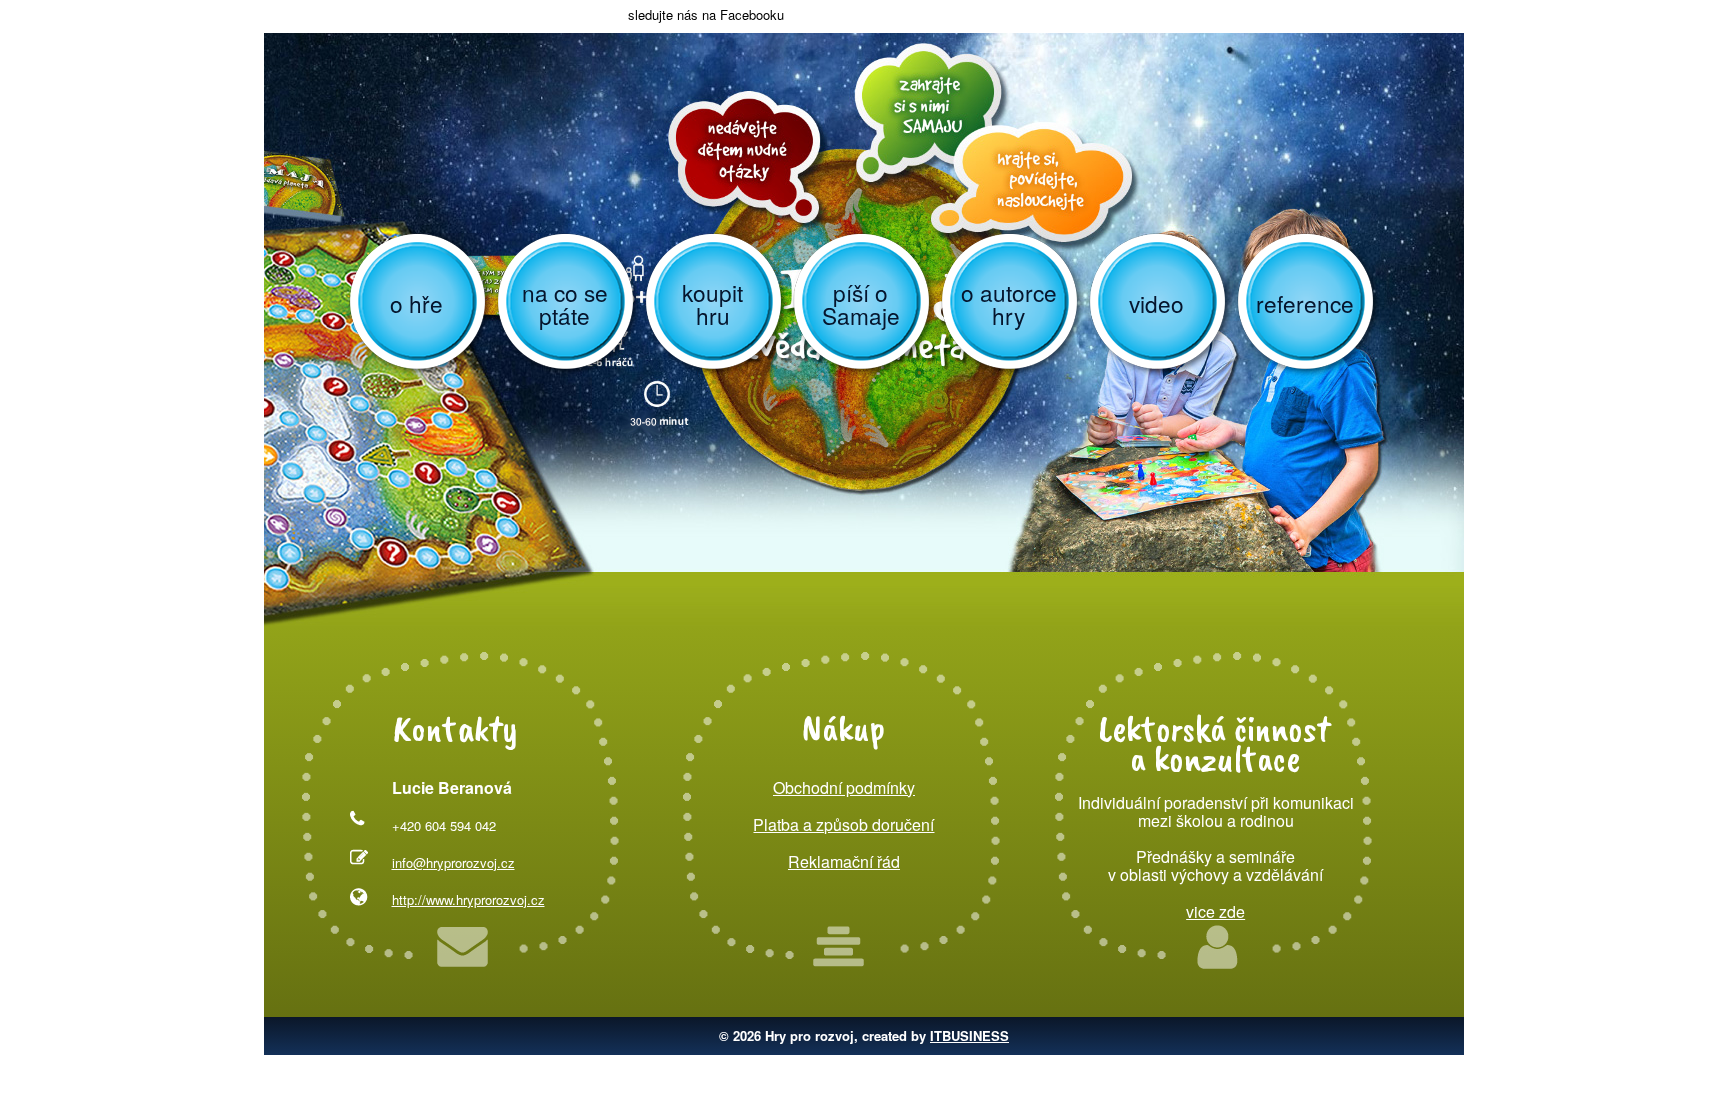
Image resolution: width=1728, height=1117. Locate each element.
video (1156, 303)
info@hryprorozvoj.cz (453, 862)
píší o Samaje (861, 303)
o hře (416, 303)
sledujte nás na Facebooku (704, 14)
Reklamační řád (844, 861)
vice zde (1215, 911)
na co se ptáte (565, 303)
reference (1305, 303)
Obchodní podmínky (844, 787)
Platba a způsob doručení (843, 824)
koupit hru (712, 303)
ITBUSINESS (969, 1035)
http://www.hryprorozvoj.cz (468, 899)
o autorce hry (1009, 303)
